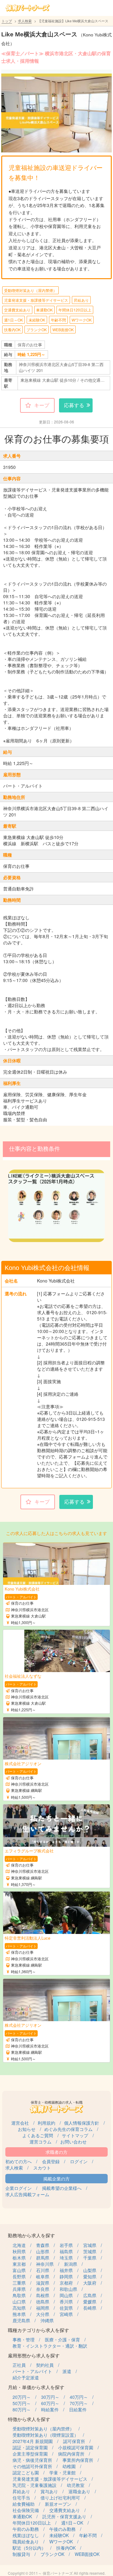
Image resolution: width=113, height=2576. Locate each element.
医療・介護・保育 (62, 2340)
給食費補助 (24, 2504)
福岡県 (43, 2308)
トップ (7, 21)
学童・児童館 (62, 2472)
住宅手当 (21, 2498)
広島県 (90, 2295)
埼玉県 (66, 2258)
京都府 (66, 2283)
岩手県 (66, 2245)
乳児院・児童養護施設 (35, 2485)
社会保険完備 (26, 2510)
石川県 (43, 2270)
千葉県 (90, 2258)
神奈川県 (45, 2264)
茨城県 (90, 2251)
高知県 (19, 2308)
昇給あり (81, 300)
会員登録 (51, 2161)
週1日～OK (13, 320)
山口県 (19, 2302)
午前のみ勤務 (26, 2529)
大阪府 (90, 2283)
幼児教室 (76, 2485)
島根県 (43, 2295)
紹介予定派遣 (26, 2377)
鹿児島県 (21, 2320)
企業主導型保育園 (30, 2454)
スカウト (42, 2168)
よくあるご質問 (38, 2135)
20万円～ (22, 2397)
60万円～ (50, 2403)
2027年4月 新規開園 (33, 2441)
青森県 (43, 2245)
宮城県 (90, 2245)
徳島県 (43, 2302)
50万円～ (22, 2403)
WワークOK (82, 320)
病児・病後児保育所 (32, 2460)
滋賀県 (43, 2283)
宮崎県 (66, 2314)
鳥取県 (19, 2295)
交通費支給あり (17, 310)
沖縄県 (47, 2320)
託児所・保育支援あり (64, 2516)
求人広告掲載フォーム (27, 2194)
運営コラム (40, 2142)
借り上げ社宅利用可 (60, 2498)
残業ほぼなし (26, 2535)
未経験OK (37, 320)
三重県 (19, 2283)
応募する (74, 405)
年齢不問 (58, 320)
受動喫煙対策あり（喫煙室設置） (46, 2435)
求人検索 (25, 21)
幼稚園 (69, 2466)
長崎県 (90, 2308)
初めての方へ (19, 2161)
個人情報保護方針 (82, 2123)
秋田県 (19, 2251)
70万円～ (79, 2403)
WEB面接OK (63, 329)
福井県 (66, 2270)
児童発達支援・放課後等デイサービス (36, 300)
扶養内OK (12, 329)
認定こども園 (26, 2472)
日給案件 (78, 2409)
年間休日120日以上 (75, 310)
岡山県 (66, 2295)
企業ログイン (19, 2188)
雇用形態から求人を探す (34, 2355)
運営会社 (20, 2123)
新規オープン (58, 2504)
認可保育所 (74, 2441)
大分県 (43, 2314)
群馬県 (43, 2258)
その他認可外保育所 (32, 2466)
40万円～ (79, 2397)
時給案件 (50, 2409)
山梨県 (90, 2270)
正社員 (19, 2365)
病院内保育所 (71, 2454)
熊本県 (19, 2314)
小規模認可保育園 (76, 2447)
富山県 (19, 2270)
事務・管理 (24, 2340)
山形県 (43, 2251)
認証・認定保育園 (30, 2447)
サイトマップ (75, 2135)
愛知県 (90, 2276)
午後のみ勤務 (62, 2529)
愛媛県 (90, 2302)
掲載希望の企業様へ (62, 2188)
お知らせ (27, 2129)
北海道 (19, 2245)
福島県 (66, 2251)
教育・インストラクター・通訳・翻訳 (50, 2346)
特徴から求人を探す (29, 2419)
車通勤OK (44, 310)
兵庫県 (19, 2289)
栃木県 (19, 2258)
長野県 (19, 2276)
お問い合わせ (73, 2142)
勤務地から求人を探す (31, 2235)
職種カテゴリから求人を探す (38, 2330)
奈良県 (43, 2289)
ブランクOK (37, 329)
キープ (42, 405)
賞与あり (49, 2491)
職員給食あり (26, 2541)
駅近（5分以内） (29, 2548)
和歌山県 (68, 2289)
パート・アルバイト (32, 2371)
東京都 (19, 2264)
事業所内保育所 (78, 2460)
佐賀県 (66, 2308)
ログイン (79, 2161)
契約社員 (45, 2365)
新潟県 (71, 2264)
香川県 (66, 2302)
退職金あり (79, 2491)
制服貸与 (21, 2554)
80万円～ (22, 2409)
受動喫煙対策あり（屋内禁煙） (30, 290)
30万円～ (50, 2397)
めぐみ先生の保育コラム (68, 2129)
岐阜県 (43, 2276)
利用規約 (46, 2123)
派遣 (67, 2371)
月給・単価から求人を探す (36, 2387)
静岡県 (66, 2276)
